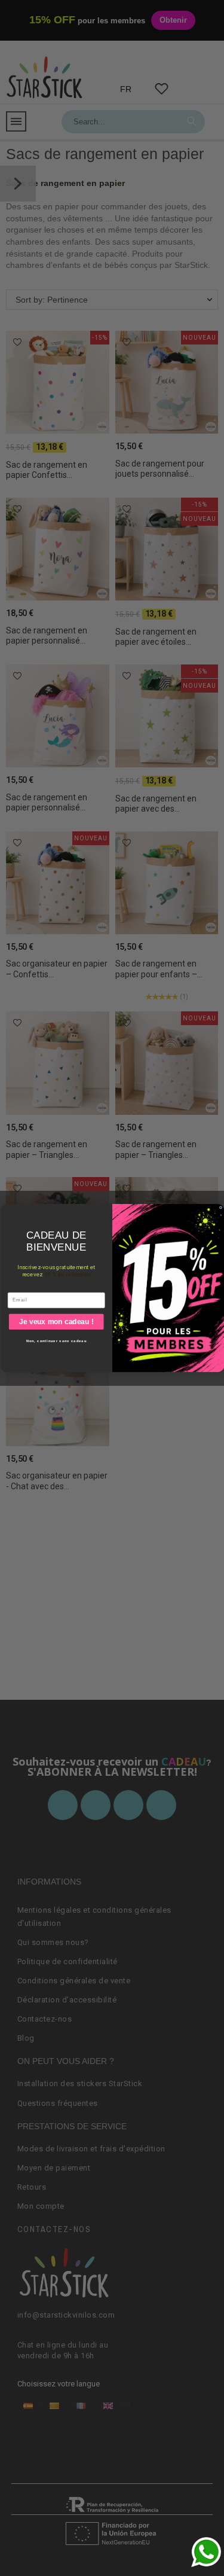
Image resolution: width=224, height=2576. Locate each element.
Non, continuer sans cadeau (56, 1341)
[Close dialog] (220, 1208)
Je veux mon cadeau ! (56, 1321)
